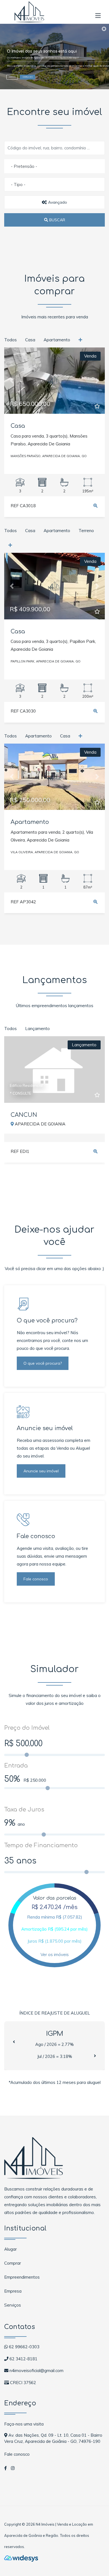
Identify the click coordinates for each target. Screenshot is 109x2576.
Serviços (13, 2305)
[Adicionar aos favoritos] (97, 406)
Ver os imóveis (55, 1955)
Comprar (13, 2263)
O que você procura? (43, 1363)
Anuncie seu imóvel (41, 1471)
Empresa (13, 2291)
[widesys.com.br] (21, 2558)
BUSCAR (57, 220)
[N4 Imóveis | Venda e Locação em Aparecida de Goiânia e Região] (29, 11)
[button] (98, 14)
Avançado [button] (57, 202)
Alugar (10, 2249)
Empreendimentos (22, 2277)
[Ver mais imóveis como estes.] (81, 340)
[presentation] (14, 2042)
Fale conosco (36, 1579)
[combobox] (54, 166)
